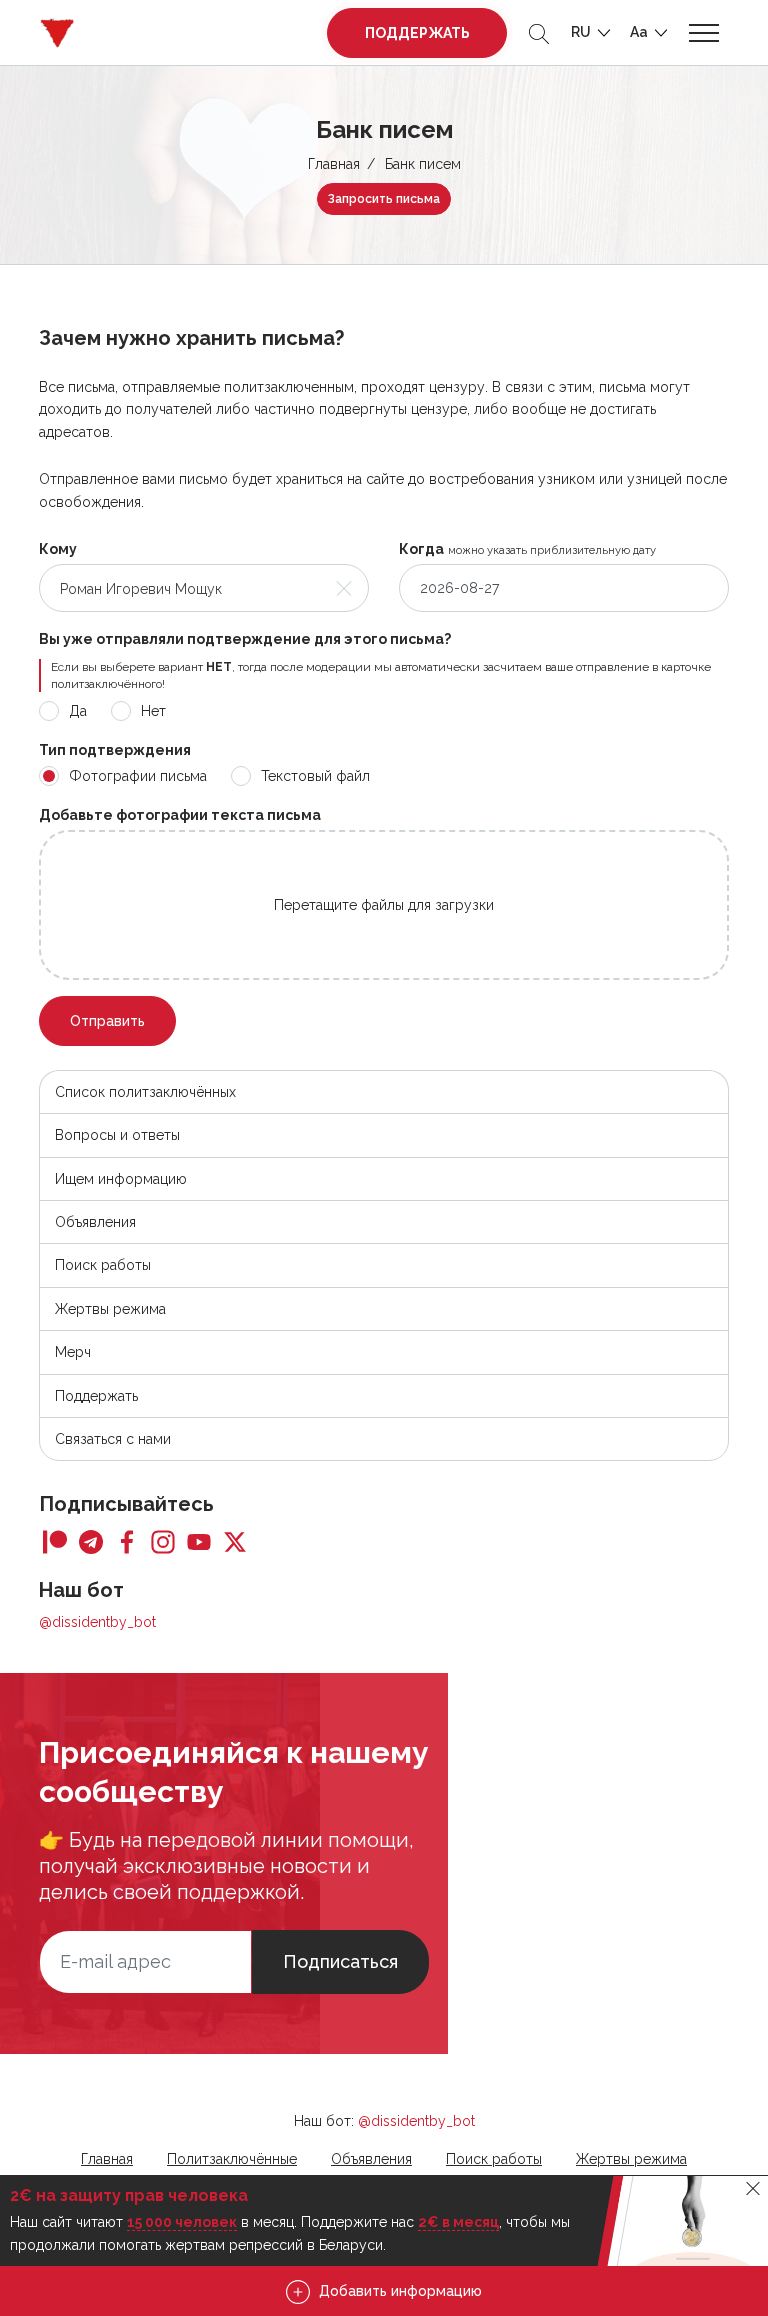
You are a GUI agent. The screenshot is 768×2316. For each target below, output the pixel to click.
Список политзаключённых (145, 1092)
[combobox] (204, 588)
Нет (153, 711)
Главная (334, 164)
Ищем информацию (121, 1179)
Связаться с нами (113, 1439)
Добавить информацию (398, 2291)
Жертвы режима (110, 1309)
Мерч (73, 1352)
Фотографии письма (138, 776)
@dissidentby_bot (97, 1622)
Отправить (107, 1021)
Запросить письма (384, 199)
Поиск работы (103, 1265)
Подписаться (340, 1961)
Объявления (95, 1222)
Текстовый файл (315, 776)
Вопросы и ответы (117, 1135)
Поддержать (417, 33)
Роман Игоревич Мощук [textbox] (141, 589)
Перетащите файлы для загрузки (384, 905)
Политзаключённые (232, 2159)
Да (78, 711)
